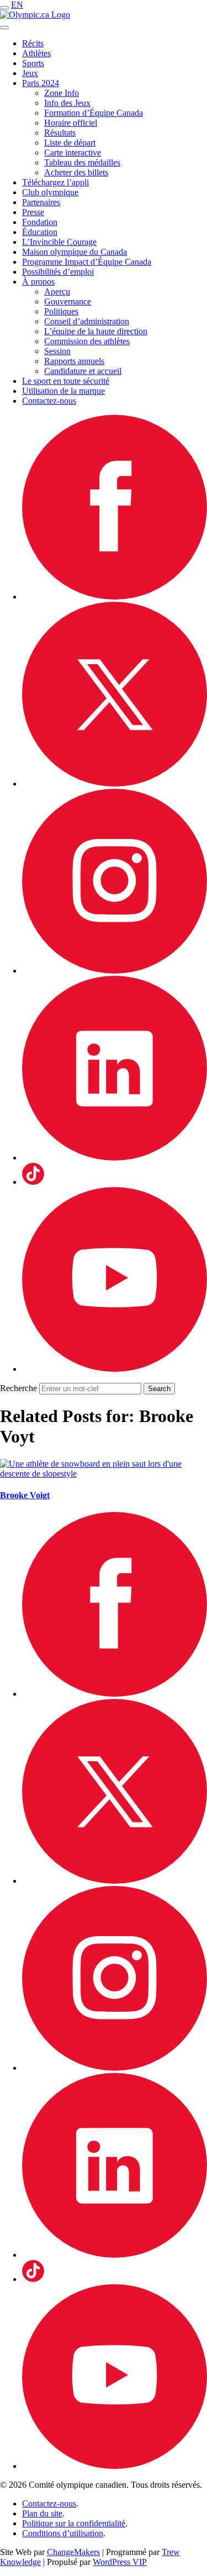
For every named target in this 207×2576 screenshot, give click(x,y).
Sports (33, 63)
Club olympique (50, 192)
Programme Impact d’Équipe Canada (87, 262)
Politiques (61, 311)
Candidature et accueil (83, 371)
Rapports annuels (74, 361)
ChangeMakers (73, 2552)
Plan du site (42, 2513)
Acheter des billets (76, 172)
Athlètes (36, 53)
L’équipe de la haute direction (96, 331)
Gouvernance (68, 301)
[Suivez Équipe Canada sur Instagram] (115, 971)
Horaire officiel (71, 123)
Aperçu (57, 292)
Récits (33, 43)
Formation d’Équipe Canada (94, 113)
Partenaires (41, 202)
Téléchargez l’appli (55, 182)
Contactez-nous (49, 401)
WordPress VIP (120, 2562)
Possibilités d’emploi (58, 272)
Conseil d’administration (87, 321)
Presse (33, 212)
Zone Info (62, 93)
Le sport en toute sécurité (66, 381)
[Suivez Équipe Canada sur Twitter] (115, 784)
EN (17, 5)
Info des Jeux (67, 103)
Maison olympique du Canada (75, 252)
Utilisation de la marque (63, 391)
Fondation (40, 222)
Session (57, 351)
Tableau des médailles (82, 162)
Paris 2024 (41, 83)
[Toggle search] (4, 28)
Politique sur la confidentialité (74, 2523)
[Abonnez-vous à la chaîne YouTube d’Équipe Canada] (115, 1369)
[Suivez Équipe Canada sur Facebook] (115, 597)
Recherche (18, 1388)
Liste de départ (70, 143)
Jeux (30, 73)
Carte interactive (73, 153)
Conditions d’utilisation (63, 2533)
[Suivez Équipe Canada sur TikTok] (33, 1182)
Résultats (60, 133)
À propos (38, 282)
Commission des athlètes (87, 341)
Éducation (40, 232)
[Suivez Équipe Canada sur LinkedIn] (115, 1158)
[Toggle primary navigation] (4, 8)
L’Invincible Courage (59, 242)
